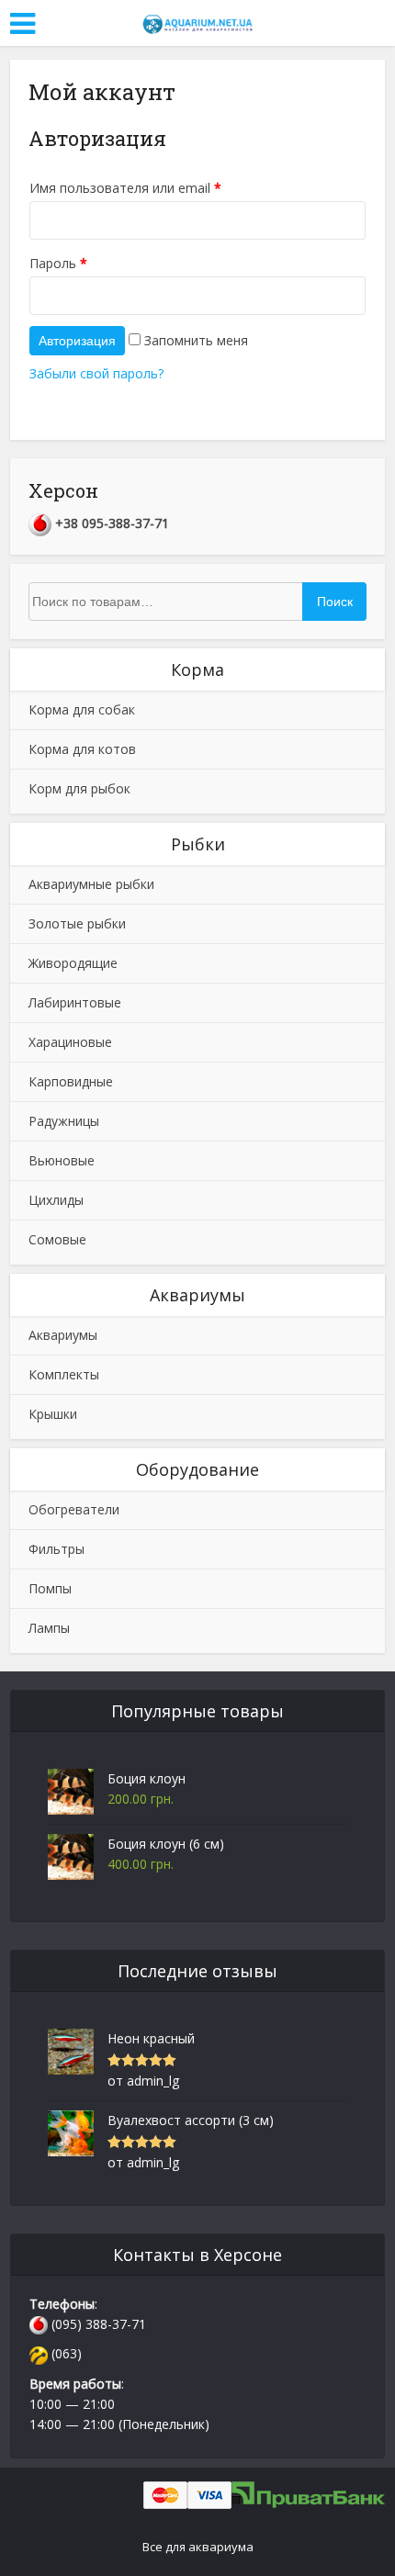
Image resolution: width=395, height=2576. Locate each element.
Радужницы (64, 1121)
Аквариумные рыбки (91, 884)
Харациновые (70, 1042)
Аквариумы (63, 1335)
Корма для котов (82, 749)
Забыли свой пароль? (96, 373)
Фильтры (56, 1549)
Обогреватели (74, 1509)
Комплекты (64, 1374)
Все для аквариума (198, 2547)
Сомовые (57, 1239)
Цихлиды (56, 1200)
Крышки (53, 1414)
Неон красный (151, 2038)
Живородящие (73, 963)
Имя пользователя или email (125, 188)
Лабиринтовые (75, 1002)
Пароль (58, 263)
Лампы (49, 1628)
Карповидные (71, 1081)
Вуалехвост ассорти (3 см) (191, 2120)
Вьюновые (62, 1160)
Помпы (50, 1588)
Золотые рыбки (77, 923)
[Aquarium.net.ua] (197, 21)
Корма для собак (82, 709)
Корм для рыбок (79, 788)
